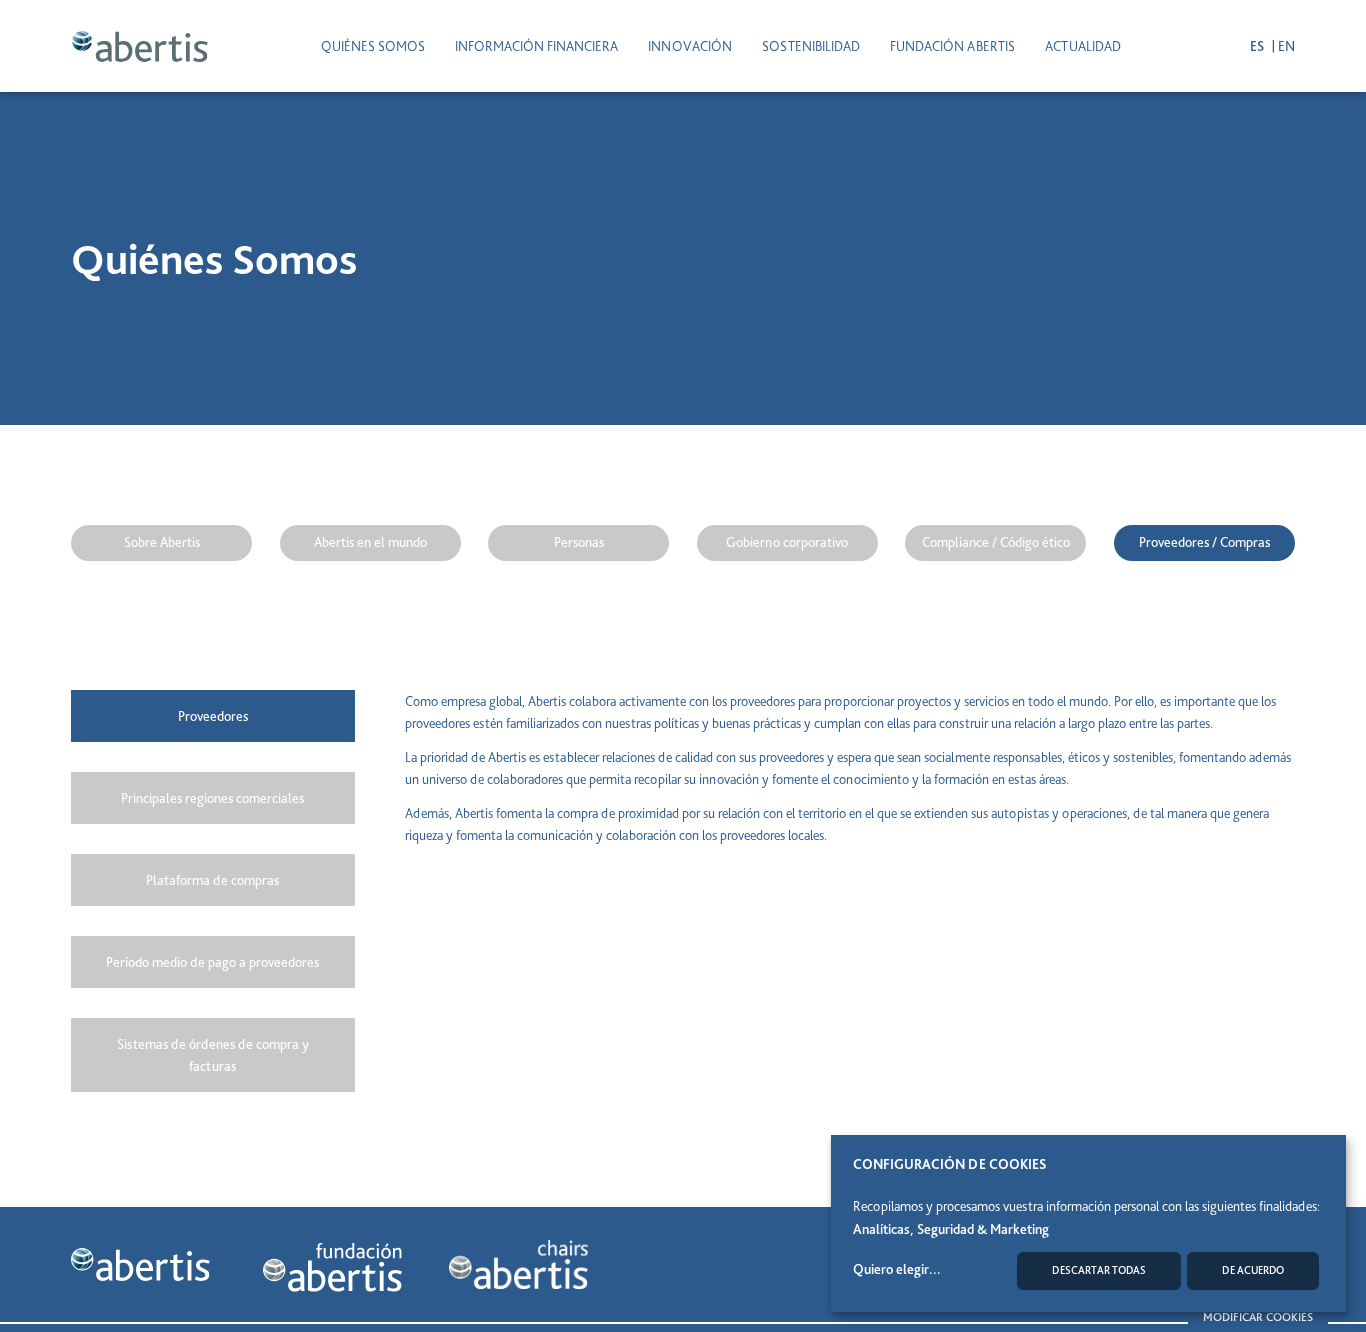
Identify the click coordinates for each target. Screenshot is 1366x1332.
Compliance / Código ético (996, 542)
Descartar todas (1099, 1270)
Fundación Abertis (952, 46)
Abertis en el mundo (370, 542)
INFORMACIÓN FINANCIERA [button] (536, 46)
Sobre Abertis (162, 542)
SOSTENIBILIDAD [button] (811, 46)
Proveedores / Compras (1204, 542)
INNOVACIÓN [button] (690, 46)
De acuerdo (1253, 1270)
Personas (579, 542)
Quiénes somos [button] (373, 46)
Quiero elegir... (897, 1269)
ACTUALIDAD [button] (1083, 46)
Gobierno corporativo (787, 542)
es (1258, 46)
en (1286, 46)
